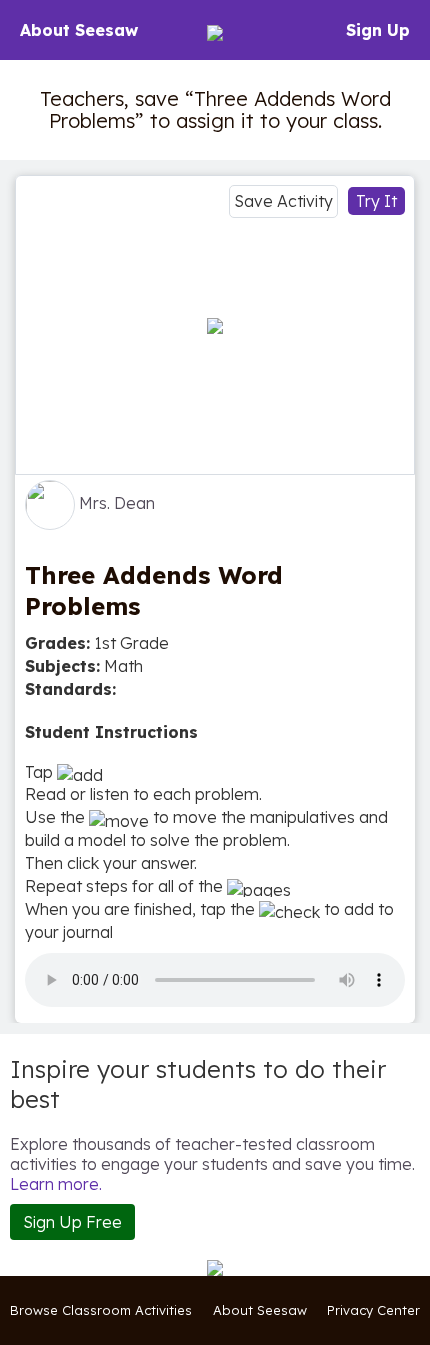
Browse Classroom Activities (101, 1310)
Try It (376, 201)
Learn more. (56, 1184)
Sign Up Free (72, 1222)
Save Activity (283, 201)
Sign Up (378, 30)
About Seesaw (79, 30)
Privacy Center (373, 1310)
